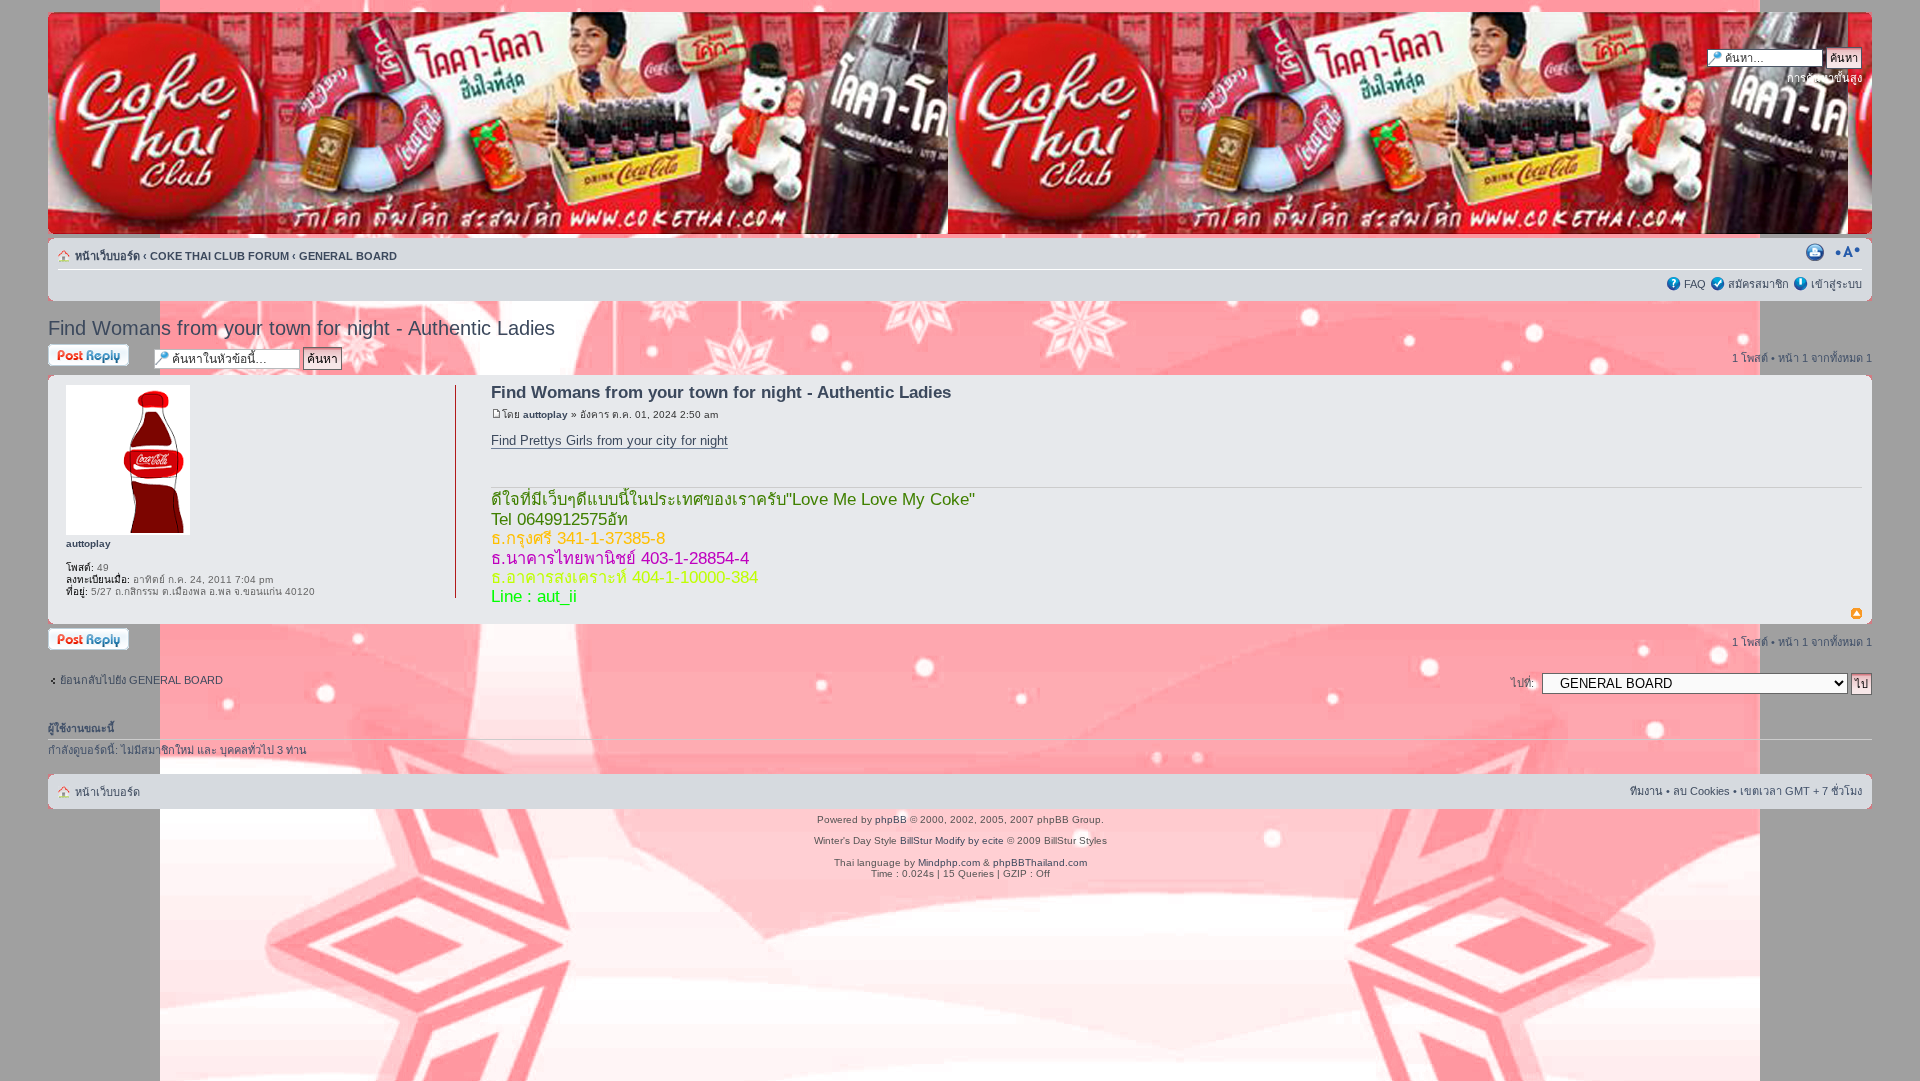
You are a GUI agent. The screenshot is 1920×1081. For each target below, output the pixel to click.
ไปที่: (1522, 683)
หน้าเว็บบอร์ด (107, 256)
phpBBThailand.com (1040, 862)
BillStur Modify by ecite (952, 840)
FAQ (1695, 284)
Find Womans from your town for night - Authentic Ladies (301, 328)
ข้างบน (1856, 614)
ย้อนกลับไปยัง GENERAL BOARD (141, 680)
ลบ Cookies (1701, 791)
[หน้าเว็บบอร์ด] (239, 123)
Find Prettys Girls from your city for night (609, 440)
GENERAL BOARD (348, 256)
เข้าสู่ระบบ (1836, 284)
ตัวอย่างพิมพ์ (1817, 252)
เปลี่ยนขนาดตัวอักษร (1847, 252)
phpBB (891, 819)
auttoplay (545, 414)
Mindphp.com (949, 862)
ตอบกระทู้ (71, 353)
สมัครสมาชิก (1758, 284)
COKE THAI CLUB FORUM (219, 256)
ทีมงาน (1646, 791)
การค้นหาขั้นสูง (1824, 78)
